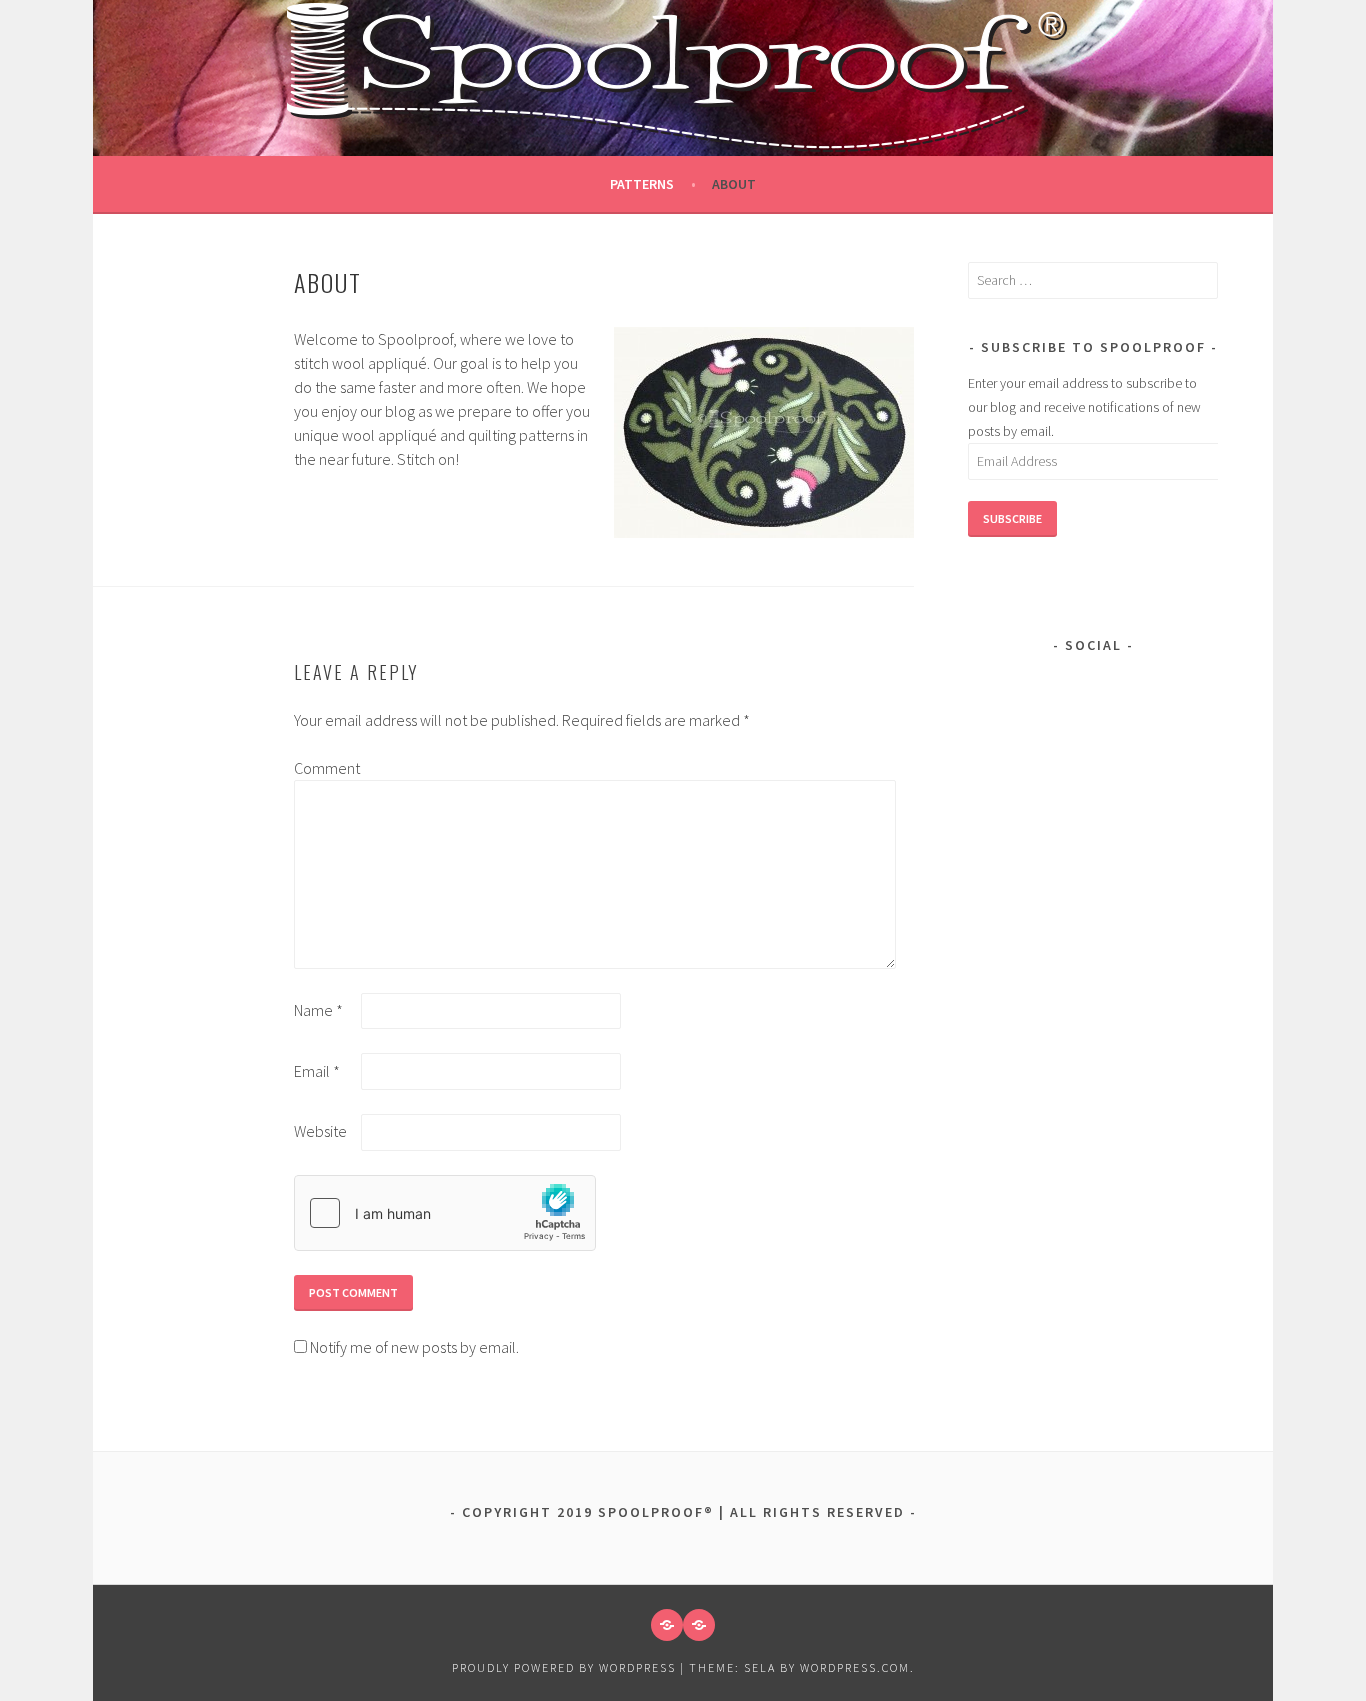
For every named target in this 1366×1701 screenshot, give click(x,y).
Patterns (642, 184)
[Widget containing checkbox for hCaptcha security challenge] (445, 1213)
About (734, 184)
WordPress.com (855, 1667)
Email (317, 1071)
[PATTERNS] (667, 1625)
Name (318, 1010)
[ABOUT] (699, 1625)
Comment (326, 768)
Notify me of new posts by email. (414, 1347)
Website (320, 1131)
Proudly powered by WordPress (564, 1667)
